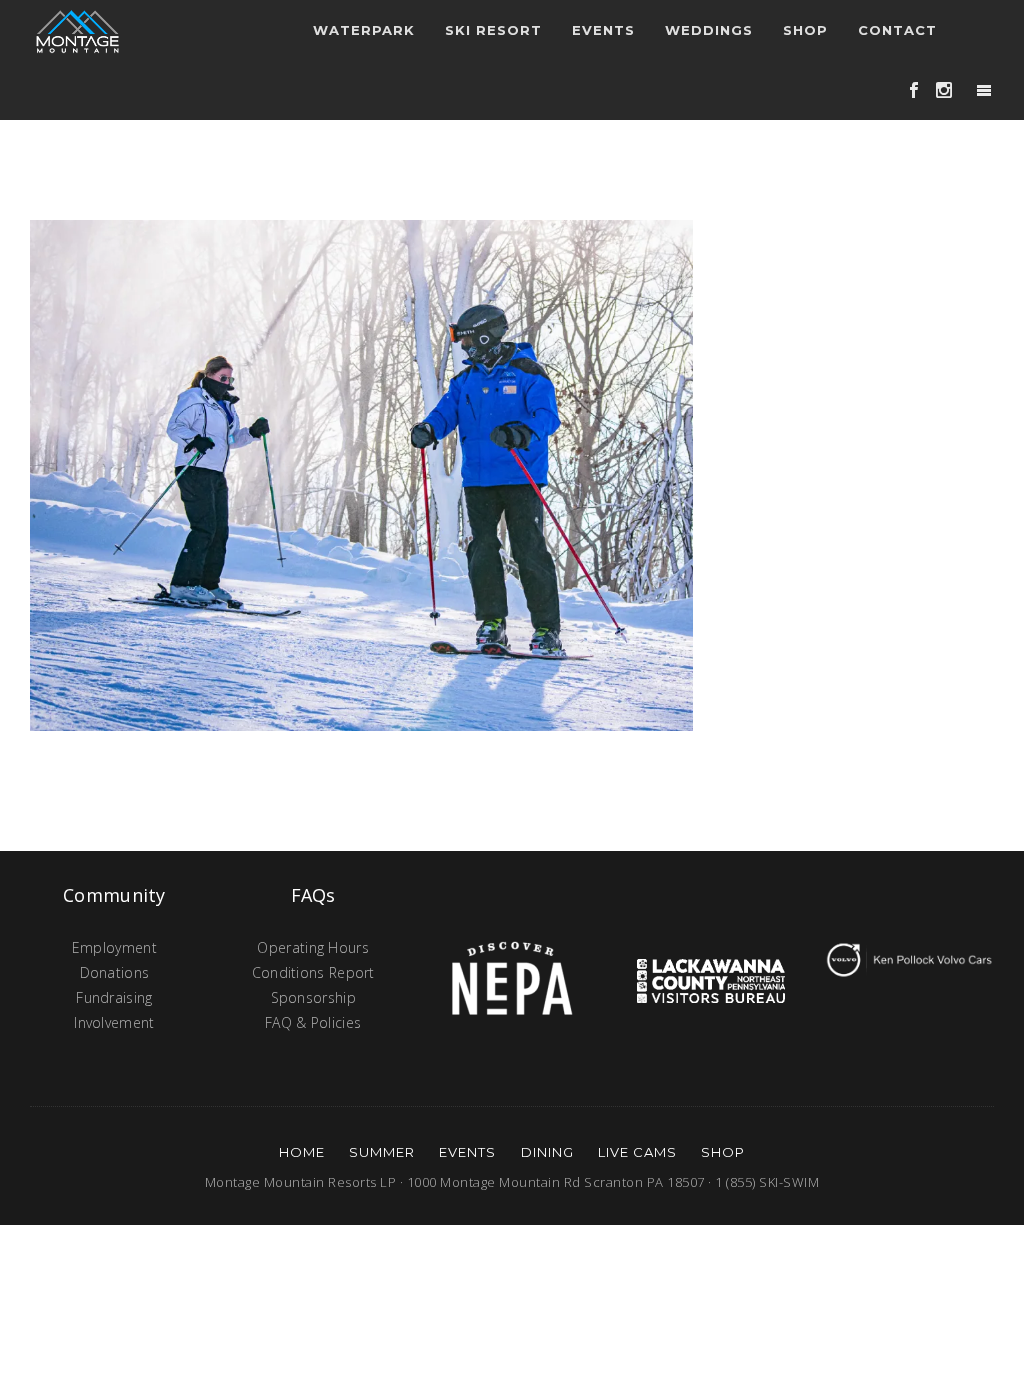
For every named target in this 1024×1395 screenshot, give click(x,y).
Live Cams (637, 1152)
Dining (547, 1152)
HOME (302, 1152)
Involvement (114, 1022)
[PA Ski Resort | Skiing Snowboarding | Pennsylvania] (77, 30)
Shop (805, 30)
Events (467, 1152)
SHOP (723, 1152)
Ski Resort (493, 30)
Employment (114, 947)
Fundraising (114, 997)
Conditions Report (313, 972)
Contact (897, 30)
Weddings (709, 30)
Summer (382, 1152)
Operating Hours (313, 947)
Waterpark (364, 30)
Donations (115, 972)
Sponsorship (313, 997)
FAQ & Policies (313, 1022)
